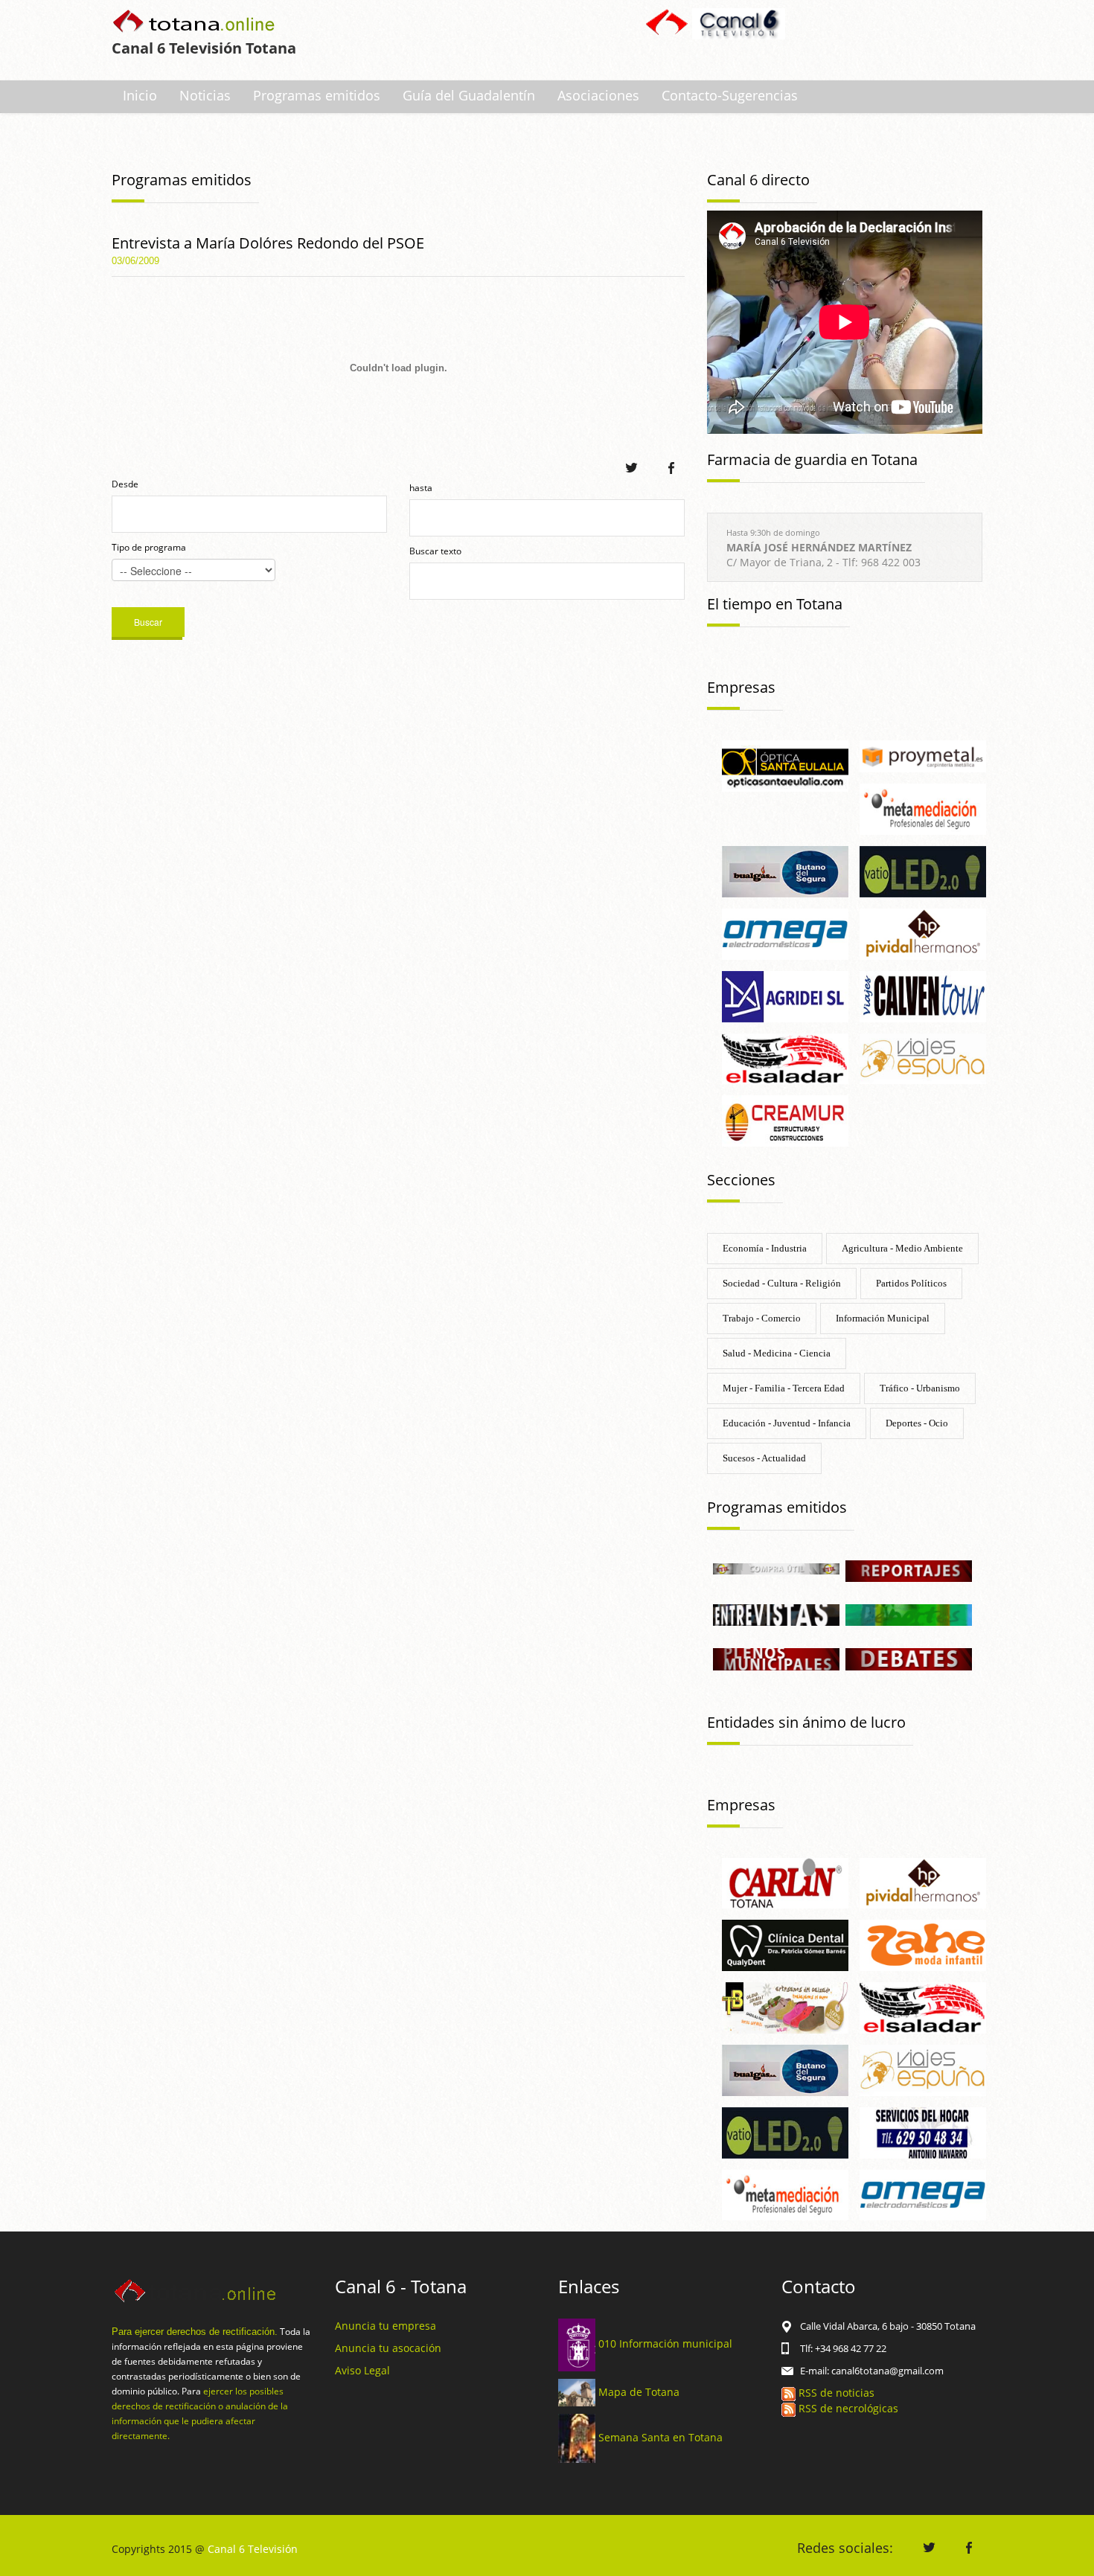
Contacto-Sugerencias (730, 95)
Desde (125, 484)
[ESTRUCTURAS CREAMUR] (785, 1120)
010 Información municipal (665, 2343)
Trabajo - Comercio (762, 1318)
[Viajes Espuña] (923, 1058)
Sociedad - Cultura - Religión (782, 1283)
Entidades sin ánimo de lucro (806, 1722)
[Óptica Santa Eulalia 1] (785, 765)
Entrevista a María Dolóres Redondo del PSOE (268, 243)
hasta (421, 488)
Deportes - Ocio (917, 1423)
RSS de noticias (835, 2393)
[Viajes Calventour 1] (923, 995)
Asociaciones (598, 95)
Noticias (205, 95)
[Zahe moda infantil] (923, 1945)
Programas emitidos (317, 95)
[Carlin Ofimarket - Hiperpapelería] (785, 1882)
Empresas (741, 687)
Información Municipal (883, 1318)
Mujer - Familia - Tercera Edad (784, 1388)
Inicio (140, 95)
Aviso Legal (362, 2370)
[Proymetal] (923, 755)
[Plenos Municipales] (776, 1658)
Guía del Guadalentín (469, 95)
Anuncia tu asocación (388, 2348)
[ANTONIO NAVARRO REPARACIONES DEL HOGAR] (923, 2131)
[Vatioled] (923, 870)
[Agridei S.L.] (785, 995)
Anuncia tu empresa (386, 2326)
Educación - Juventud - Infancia (787, 1423)
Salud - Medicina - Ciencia (777, 1353)
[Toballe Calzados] (785, 2006)
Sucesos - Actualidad (764, 1458)
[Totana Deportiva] (909, 1614)
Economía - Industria (765, 1248)
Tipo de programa (149, 547)
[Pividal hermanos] (923, 933)
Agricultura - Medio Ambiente (902, 1248)
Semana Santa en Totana (660, 2437)
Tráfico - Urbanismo (920, 1388)
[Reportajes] (909, 1570)
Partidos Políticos (911, 1283)
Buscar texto (435, 551)
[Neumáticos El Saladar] (785, 1058)
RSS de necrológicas (847, 2408)
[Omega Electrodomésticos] (785, 933)
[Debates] (909, 1658)
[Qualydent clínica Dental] (785, 1945)
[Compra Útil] (776, 1567)
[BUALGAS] (785, 870)
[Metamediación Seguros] (923, 808)
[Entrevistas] (776, 1614)
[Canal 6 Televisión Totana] (195, 23)
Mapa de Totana (639, 2391)
